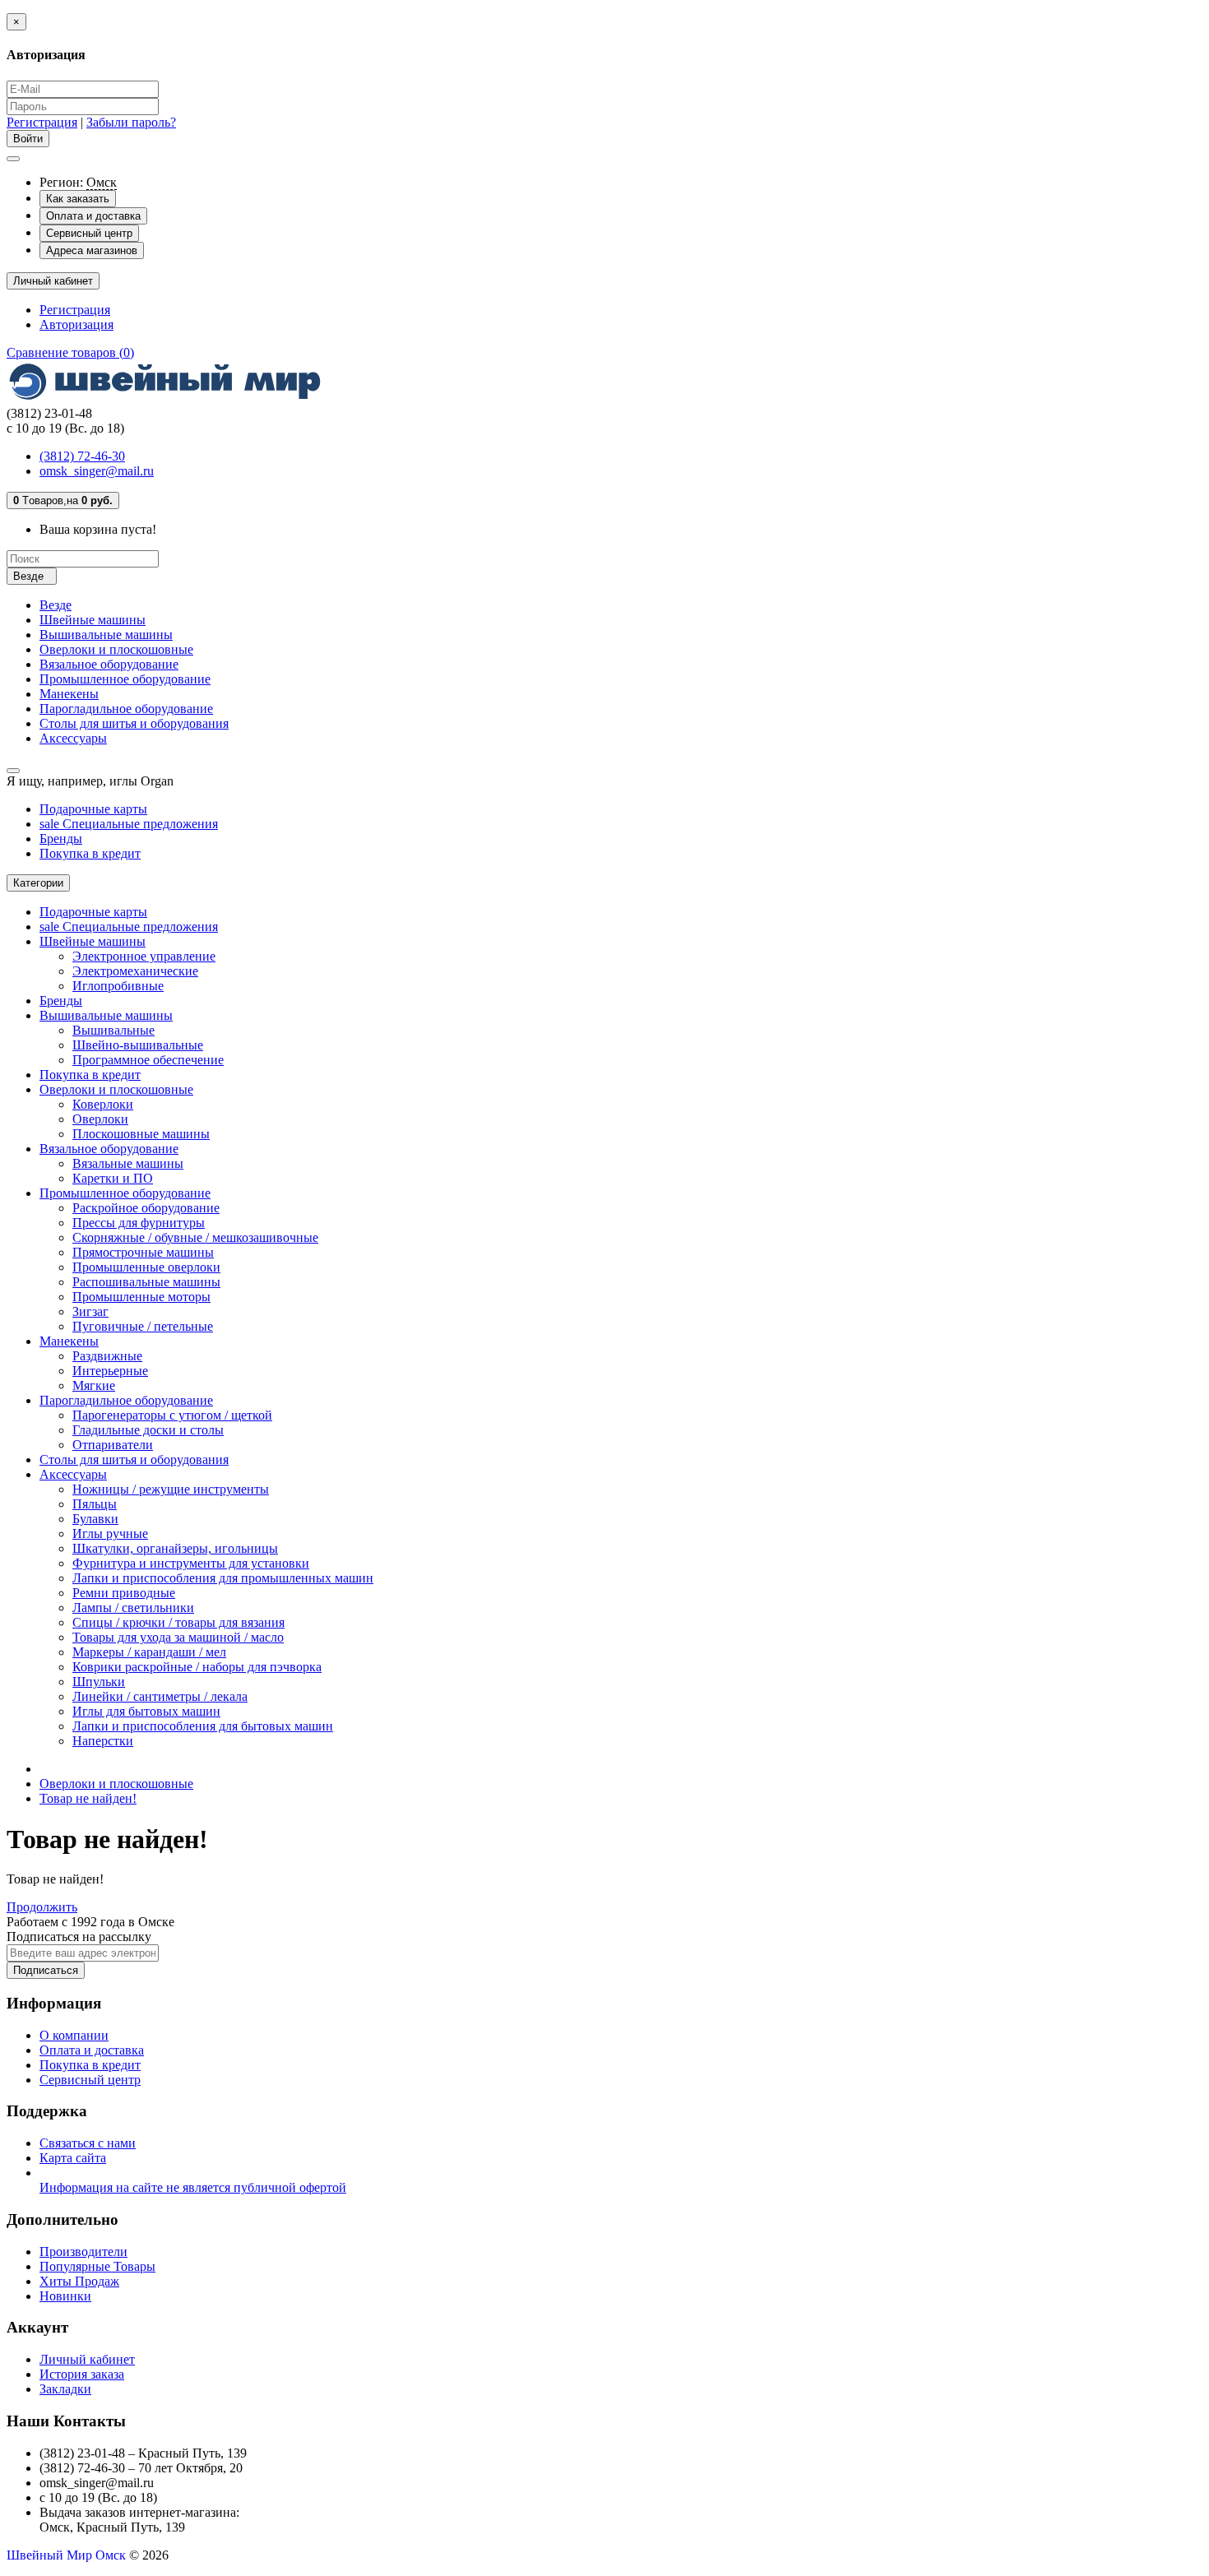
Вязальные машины (128, 1163)
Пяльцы (95, 1504)
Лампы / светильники (133, 1608)
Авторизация (76, 324)
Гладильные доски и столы (148, 1430)
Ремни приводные (124, 1593)
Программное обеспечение (148, 1060)
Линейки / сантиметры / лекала (160, 1696)
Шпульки (99, 1682)
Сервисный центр (89, 233)
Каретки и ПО (113, 1178)
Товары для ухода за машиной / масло (178, 1637)
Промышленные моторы (141, 1297)
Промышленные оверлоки (146, 1267)
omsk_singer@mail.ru (97, 471)
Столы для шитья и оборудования (134, 723)
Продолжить (42, 1907)
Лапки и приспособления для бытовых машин (203, 1726)
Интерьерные (110, 1371)
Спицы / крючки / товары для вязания (178, 1622)
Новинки (65, 2296)
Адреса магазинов (92, 250)
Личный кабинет (87, 2359)
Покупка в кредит (90, 853)
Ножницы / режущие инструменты (171, 1489)
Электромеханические (135, 971)
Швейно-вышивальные (138, 1045)
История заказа (82, 2374)
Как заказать (78, 199)
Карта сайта (73, 2158)
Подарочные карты (93, 809)
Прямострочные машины (143, 1252)
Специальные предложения (129, 824)
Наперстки (103, 1741)
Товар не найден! (88, 1798)
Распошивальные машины (146, 1282)
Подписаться (46, 1970)
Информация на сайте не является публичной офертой (193, 2187)
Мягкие (94, 1385)
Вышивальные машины (106, 635)
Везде (56, 605)
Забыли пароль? (131, 122)
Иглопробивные (118, 986)
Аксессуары (73, 738)
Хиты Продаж (79, 2281)
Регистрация (42, 122)
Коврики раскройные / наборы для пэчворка (197, 1667)
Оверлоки (100, 1119)
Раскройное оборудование (146, 1208)
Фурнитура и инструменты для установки (191, 1563)
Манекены (69, 694)
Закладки (65, 2389)
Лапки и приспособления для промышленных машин (223, 1578)
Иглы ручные (110, 1534)
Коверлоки (103, 1104)
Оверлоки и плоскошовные (116, 649)
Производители (83, 2252)
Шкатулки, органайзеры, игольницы (175, 1548)
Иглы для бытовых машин (146, 1711)
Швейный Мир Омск (66, 2555)
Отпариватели (113, 1445)
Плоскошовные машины (141, 1134)
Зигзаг (90, 1311)
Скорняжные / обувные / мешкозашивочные (195, 1237)
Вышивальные (113, 1030)
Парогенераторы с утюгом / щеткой (172, 1415)
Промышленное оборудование (125, 679)
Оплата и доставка (93, 216)
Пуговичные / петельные (143, 1326)
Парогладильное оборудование (126, 709)
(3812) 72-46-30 (82, 456)
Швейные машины (93, 620)
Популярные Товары (97, 2266)
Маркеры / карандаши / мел (149, 1652)
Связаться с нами (88, 2143)
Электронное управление (144, 956)
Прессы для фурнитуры (139, 1223)
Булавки (95, 1519)
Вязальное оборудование (109, 664)
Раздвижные (107, 1356)
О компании (74, 2035)
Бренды (61, 839)
